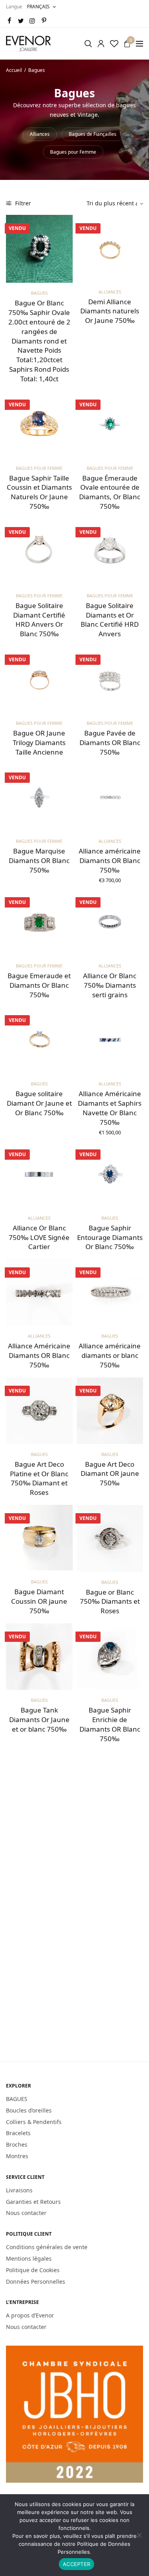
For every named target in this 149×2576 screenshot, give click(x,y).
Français (38, 7)
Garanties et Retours (33, 2201)
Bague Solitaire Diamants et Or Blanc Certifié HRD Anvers (110, 620)
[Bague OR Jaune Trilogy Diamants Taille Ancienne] (39, 680)
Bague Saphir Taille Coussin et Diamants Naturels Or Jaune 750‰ (39, 492)
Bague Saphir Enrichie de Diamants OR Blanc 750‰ (110, 1724)
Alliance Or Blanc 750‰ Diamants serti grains (110, 985)
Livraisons (19, 2190)
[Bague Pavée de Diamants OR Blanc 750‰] (110, 680)
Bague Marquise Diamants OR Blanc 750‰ (39, 860)
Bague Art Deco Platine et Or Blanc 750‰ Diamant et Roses (39, 1478)
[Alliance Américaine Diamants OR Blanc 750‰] (39, 1292)
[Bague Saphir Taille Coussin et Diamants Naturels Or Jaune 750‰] (39, 425)
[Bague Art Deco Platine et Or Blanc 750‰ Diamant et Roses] (39, 1411)
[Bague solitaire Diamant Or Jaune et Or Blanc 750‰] (39, 1040)
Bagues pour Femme (73, 152)
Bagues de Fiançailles (93, 134)
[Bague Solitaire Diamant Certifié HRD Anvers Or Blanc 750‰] (39, 552)
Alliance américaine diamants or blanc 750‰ (110, 1355)
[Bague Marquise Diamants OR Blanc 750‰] (39, 798)
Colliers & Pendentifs (34, 2121)
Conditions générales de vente (47, 2247)
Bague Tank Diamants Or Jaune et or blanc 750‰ (39, 1720)
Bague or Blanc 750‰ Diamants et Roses (110, 1602)
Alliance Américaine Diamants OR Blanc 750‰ (39, 1355)
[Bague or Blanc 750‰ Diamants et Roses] (110, 1538)
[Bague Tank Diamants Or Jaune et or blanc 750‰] (39, 1657)
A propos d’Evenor (30, 2315)
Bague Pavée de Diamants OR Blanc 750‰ (110, 742)
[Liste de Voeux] (114, 44)
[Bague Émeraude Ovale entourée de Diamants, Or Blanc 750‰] (110, 425)
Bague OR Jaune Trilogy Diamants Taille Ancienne (39, 742)
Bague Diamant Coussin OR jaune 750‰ (39, 1601)
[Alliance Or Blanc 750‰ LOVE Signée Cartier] (39, 1174)
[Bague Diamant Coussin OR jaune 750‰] (39, 1538)
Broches (17, 2144)
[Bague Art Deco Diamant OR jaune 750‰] (110, 1411)
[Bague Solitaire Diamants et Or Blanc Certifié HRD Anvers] (110, 552)
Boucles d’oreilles (29, 2110)
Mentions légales (29, 2258)
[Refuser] (139, 2535)
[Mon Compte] (101, 44)
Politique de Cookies (33, 2270)
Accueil (14, 70)
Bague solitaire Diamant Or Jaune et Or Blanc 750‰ (39, 1103)
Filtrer (22, 203)
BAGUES (17, 2099)
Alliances (40, 134)
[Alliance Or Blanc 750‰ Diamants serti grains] (110, 922)
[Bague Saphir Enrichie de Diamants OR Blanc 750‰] (110, 1657)
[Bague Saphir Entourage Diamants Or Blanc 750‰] (110, 1174)
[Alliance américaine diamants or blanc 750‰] (110, 1292)
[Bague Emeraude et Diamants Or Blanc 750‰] (39, 922)
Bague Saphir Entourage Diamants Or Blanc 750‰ (110, 1237)
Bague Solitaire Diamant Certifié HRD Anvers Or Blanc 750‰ (39, 620)
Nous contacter (26, 2213)
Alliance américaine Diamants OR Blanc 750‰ (110, 860)
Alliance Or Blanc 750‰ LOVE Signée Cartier (39, 1237)
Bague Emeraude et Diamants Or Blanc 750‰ (39, 985)
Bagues (39, 293)
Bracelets (18, 2133)
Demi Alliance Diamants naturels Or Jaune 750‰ (110, 311)
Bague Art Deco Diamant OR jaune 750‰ (110, 1474)
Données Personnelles (36, 2281)
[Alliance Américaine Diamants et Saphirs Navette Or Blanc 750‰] (110, 1040)
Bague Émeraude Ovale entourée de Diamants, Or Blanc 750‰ (110, 492)
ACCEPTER (76, 2564)
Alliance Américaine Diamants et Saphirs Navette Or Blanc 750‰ (110, 1108)
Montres (17, 2156)
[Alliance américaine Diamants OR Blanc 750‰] (110, 798)
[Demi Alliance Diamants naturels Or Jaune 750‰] (110, 248)
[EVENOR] (29, 44)
